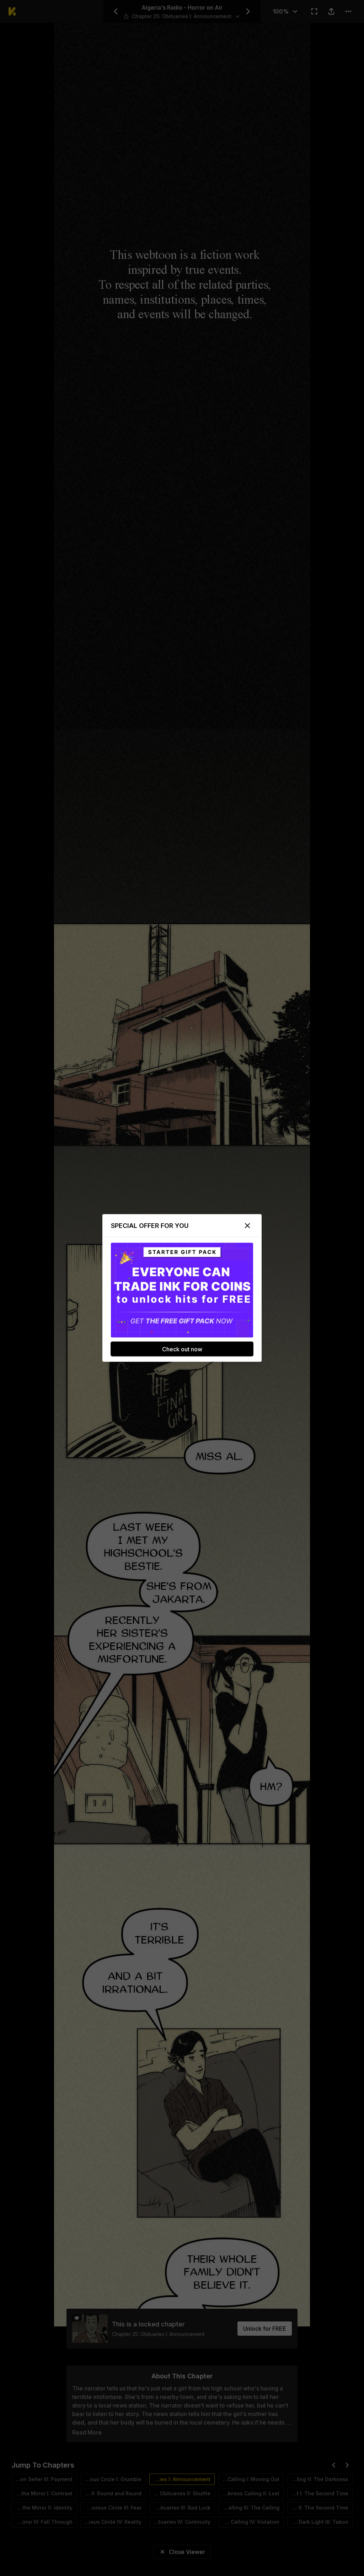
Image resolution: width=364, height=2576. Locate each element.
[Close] (247, 1226)
